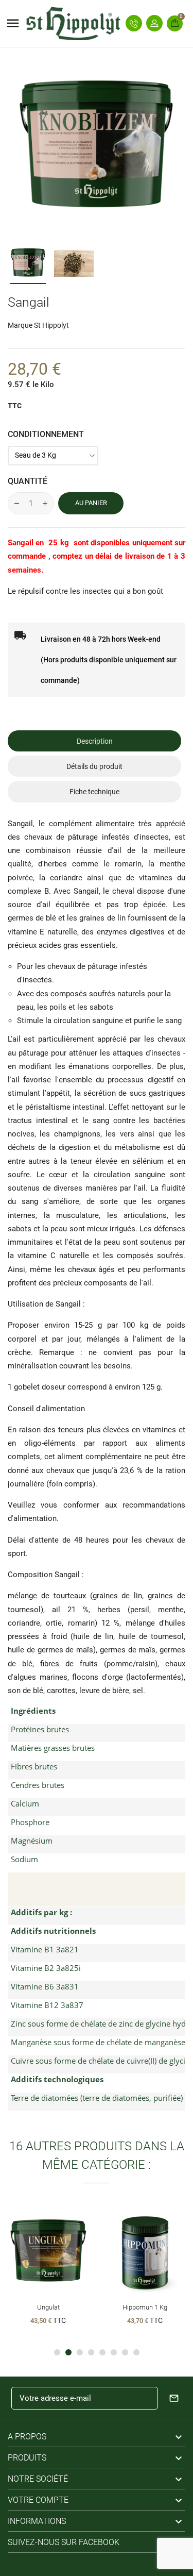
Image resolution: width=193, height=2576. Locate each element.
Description (95, 741)
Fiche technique (94, 792)
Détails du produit (94, 766)
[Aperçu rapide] (48, 2251)
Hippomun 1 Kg (145, 2307)
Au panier (91, 503)
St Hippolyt (51, 325)
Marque (20, 325)
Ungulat (48, 2307)
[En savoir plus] (67, 2251)
